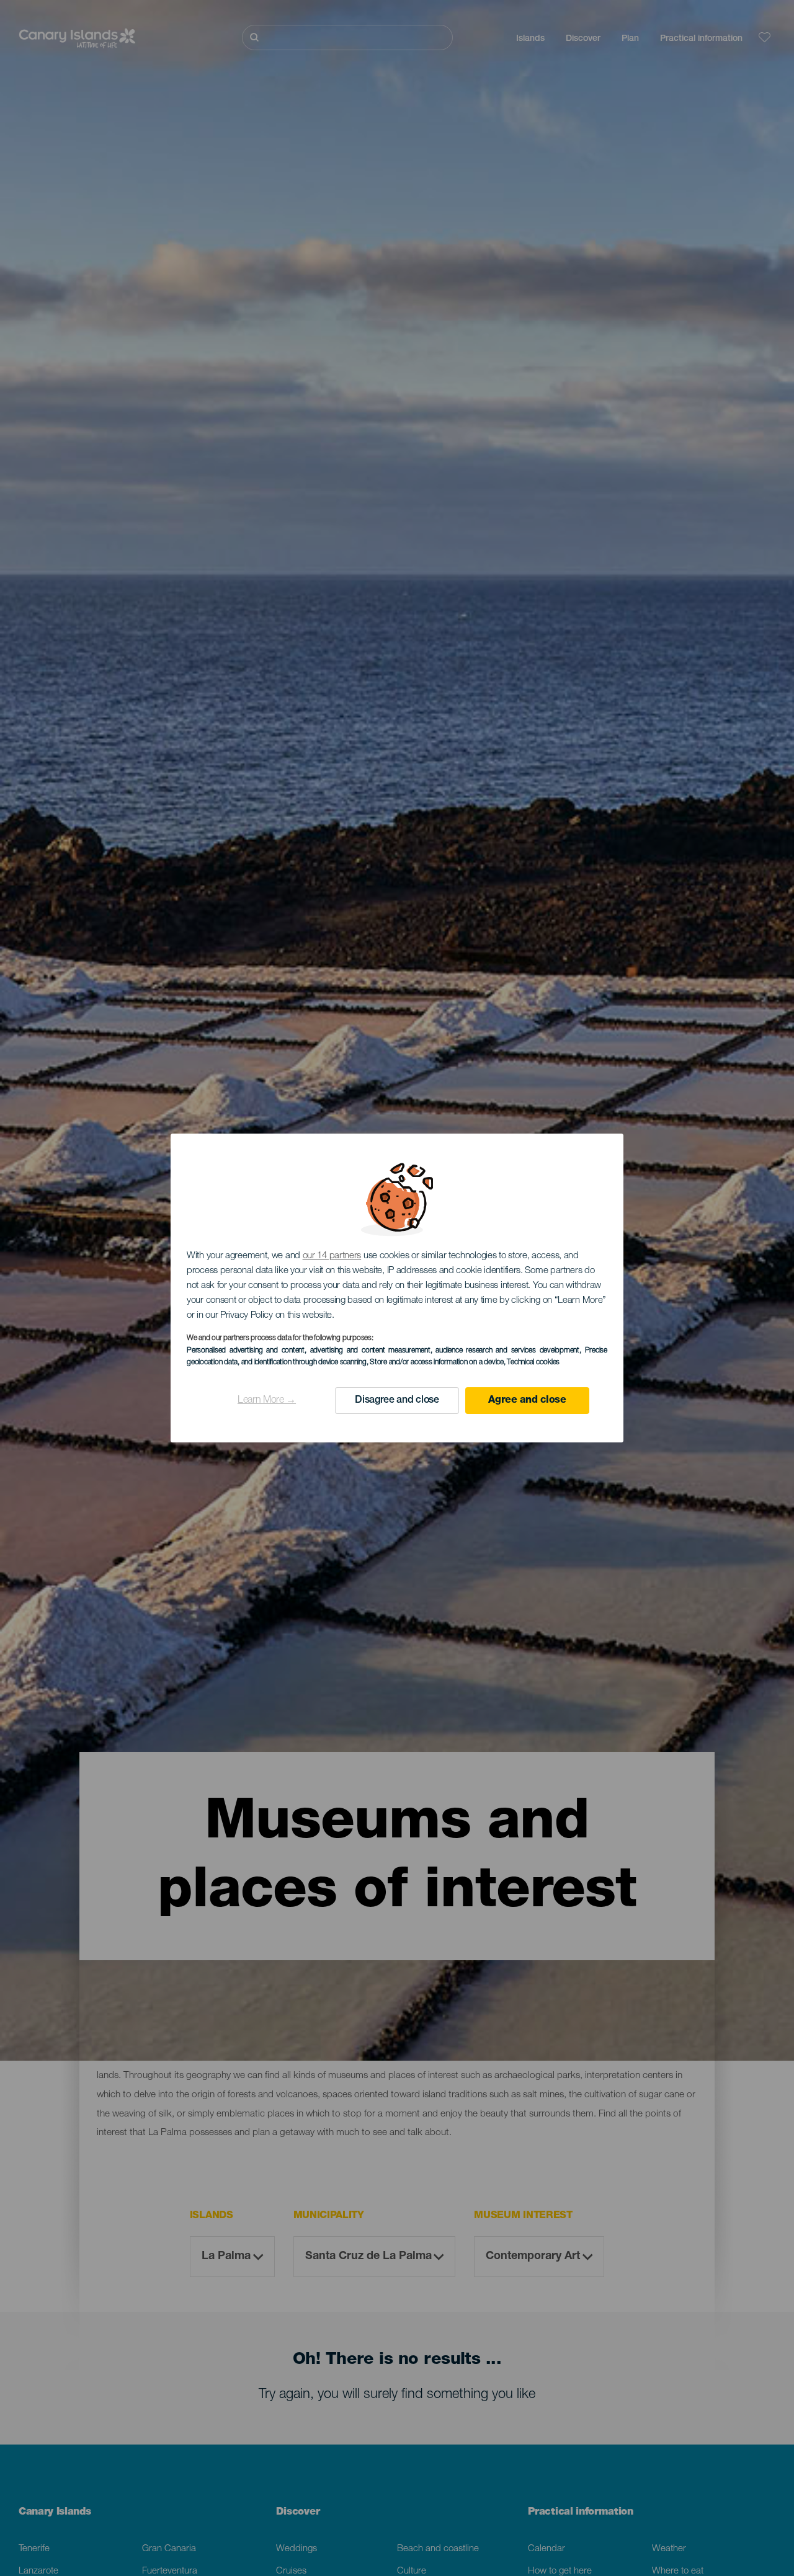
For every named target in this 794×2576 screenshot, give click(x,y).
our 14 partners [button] (332, 1256)
